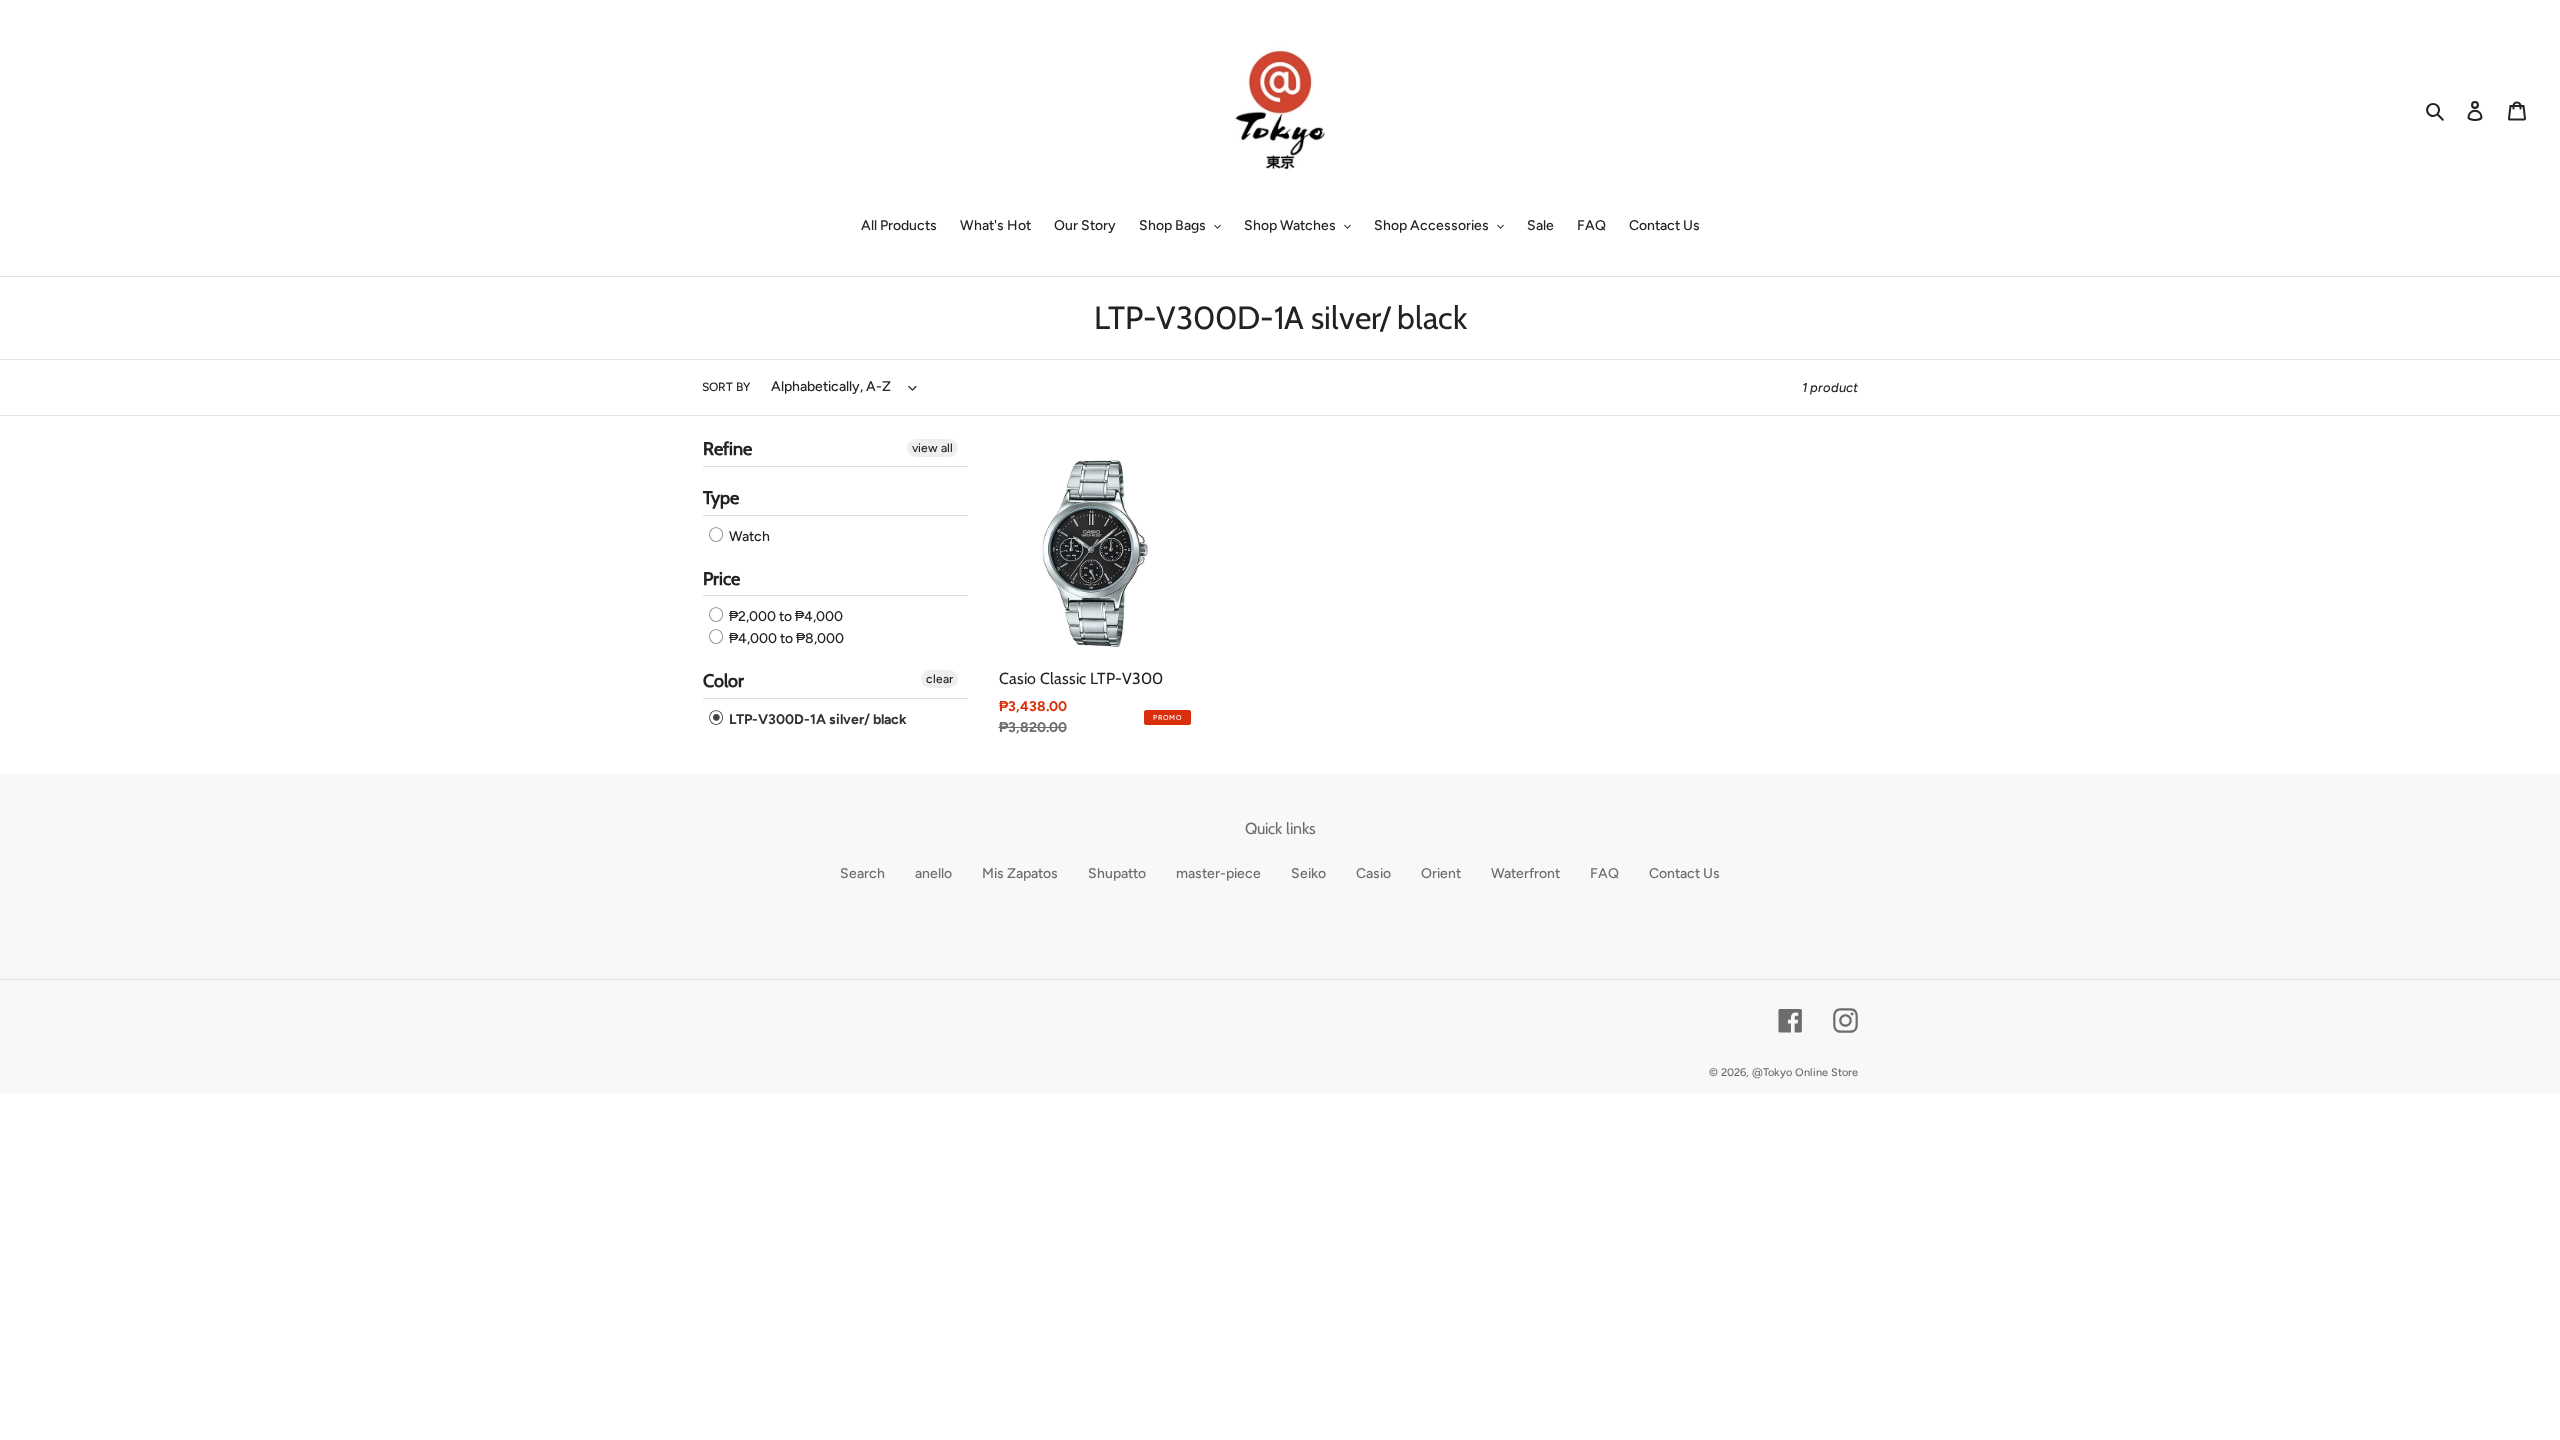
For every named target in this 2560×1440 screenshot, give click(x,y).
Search (862, 873)
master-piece (1218, 873)
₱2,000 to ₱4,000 (784, 616)
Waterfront (1525, 873)
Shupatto (1117, 873)
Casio (1373, 873)
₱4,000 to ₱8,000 (785, 638)
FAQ (1604, 873)
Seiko (1308, 873)
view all (932, 448)
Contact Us (1684, 873)
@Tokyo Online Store (1805, 1072)
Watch (748, 536)
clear (939, 679)
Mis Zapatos (1020, 873)
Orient (1441, 873)
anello (933, 873)
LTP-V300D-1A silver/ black (816, 719)
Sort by (726, 387)
